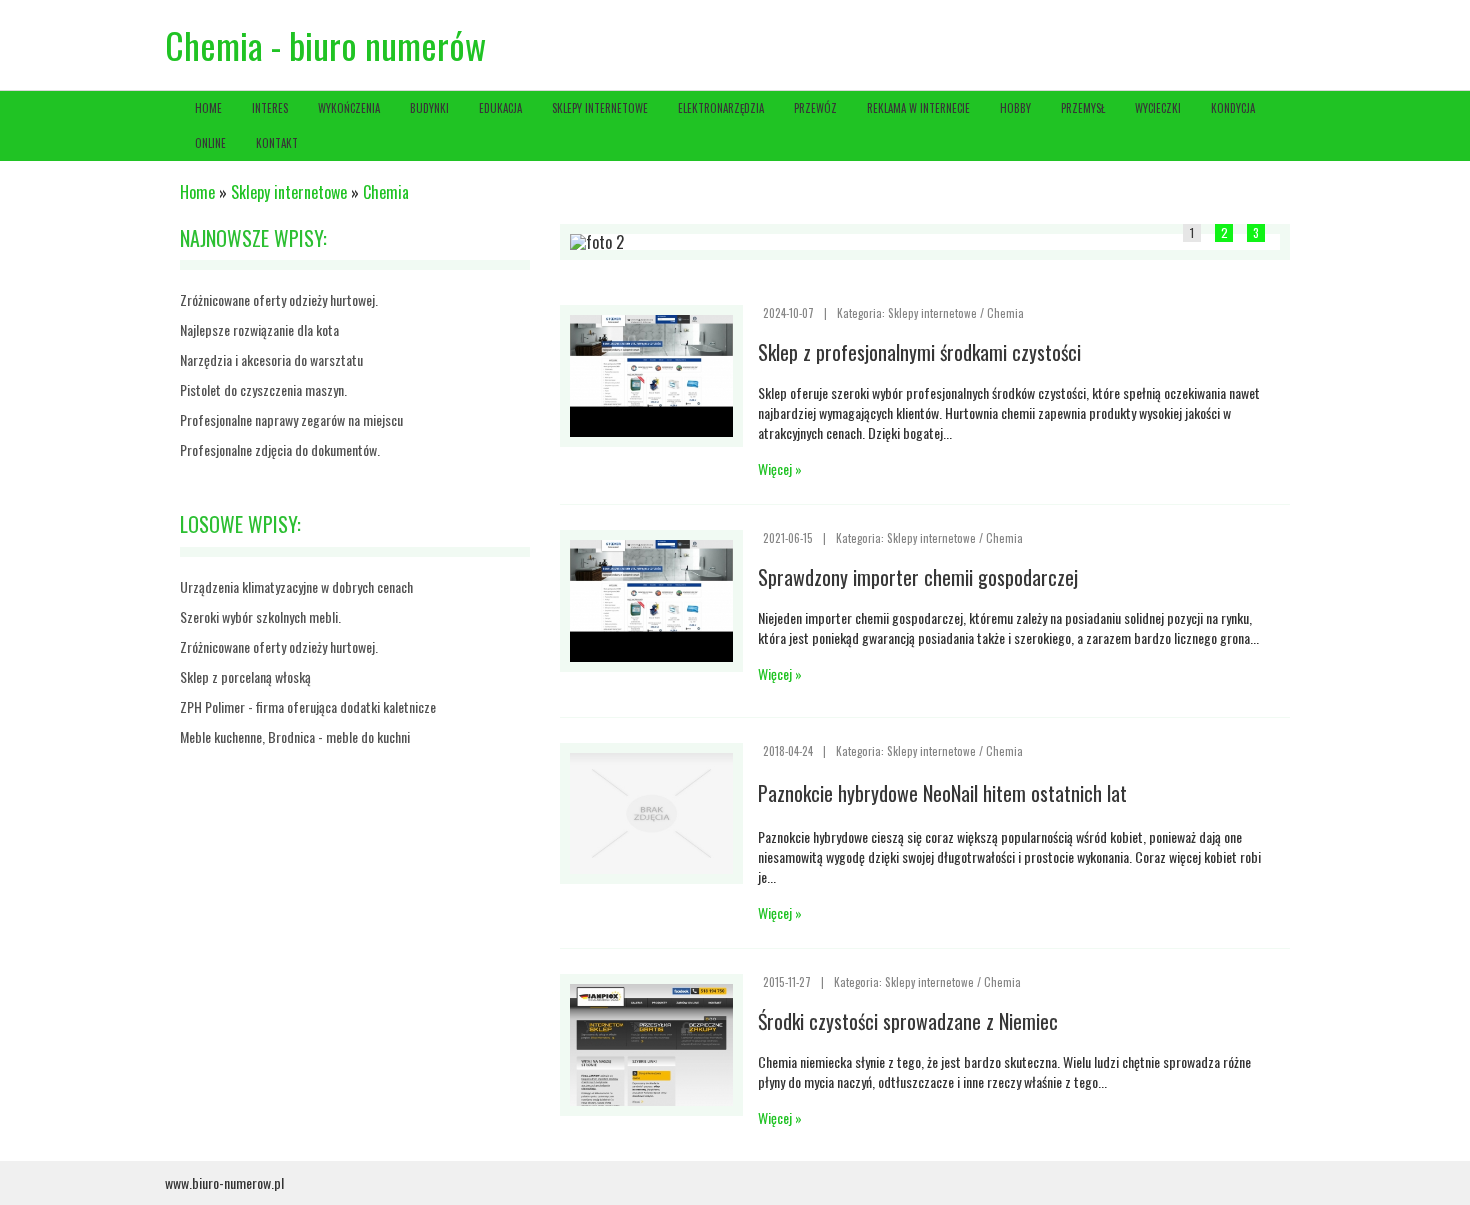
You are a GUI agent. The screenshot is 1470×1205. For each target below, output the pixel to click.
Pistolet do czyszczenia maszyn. (263, 389)
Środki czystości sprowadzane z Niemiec (908, 1021)
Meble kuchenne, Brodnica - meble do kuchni (295, 736)
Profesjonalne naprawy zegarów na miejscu (291, 419)
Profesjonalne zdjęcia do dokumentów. (280, 449)
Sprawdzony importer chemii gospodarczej (918, 577)
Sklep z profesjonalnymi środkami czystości (919, 352)
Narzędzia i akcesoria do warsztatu (271, 359)
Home (197, 192)
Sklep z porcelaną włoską (245, 676)
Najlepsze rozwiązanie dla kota (259, 329)
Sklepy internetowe (289, 192)
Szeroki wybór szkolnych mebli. (260, 616)
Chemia (386, 192)
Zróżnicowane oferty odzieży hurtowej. (279, 299)
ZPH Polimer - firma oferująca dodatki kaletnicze (308, 706)
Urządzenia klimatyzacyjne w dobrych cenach (296, 586)
